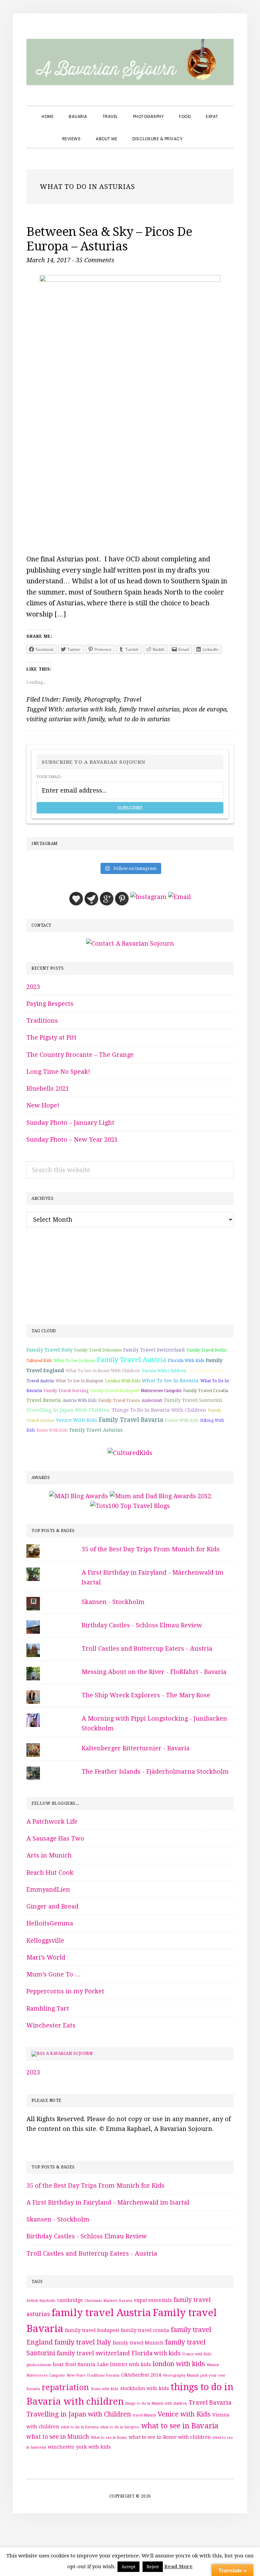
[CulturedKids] (130, 1453)
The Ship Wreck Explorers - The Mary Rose (146, 1695)
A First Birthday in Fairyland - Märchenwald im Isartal (108, 2202)
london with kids (123, 1381)
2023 (33, 987)
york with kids (93, 2447)
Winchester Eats (51, 2025)
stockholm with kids (145, 2388)
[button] (198, 133)
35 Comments (95, 260)
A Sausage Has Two (55, 1838)
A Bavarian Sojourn (69, 2053)
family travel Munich (138, 2343)
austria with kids (80, 1401)
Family (71, 699)
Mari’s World (46, 1957)
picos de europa (205, 709)
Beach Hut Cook (50, 1873)
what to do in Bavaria (80, 2427)
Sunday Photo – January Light (70, 1123)
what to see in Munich (58, 2437)
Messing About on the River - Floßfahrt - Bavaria (154, 1672)
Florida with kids (186, 1360)
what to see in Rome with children (103, 1371)
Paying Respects (50, 1004)
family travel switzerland (154, 1350)
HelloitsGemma (50, 1923)
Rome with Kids (52, 1430)
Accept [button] (128, 2567)
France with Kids (182, 1420)
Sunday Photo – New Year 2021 (72, 1139)
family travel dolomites (98, 1350)
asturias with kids (91, 709)
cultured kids (39, 1361)
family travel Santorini (193, 1400)
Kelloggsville (45, 1940)
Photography (102, 699)
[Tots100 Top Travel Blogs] (130, 1506)
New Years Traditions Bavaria (93, 2375)
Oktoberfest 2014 (141, 2375)
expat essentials (153, 2300)
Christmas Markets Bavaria (109, 2301)
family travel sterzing (66, 1391)
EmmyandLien (48, 1889)
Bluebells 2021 (48, 1088)
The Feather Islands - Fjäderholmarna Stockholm (155, 1771)
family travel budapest (115, 1391)
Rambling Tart (48, 2008)
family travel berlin (207, 1350)
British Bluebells (41, 2301)
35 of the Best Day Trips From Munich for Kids (151, 1549)
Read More (178, 2567)
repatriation (65, 2387)
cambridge (70, 2300)
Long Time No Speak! (58, 1072)
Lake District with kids (124, 2364)
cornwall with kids (207, 1371)
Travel (132, 699)
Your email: (49, 777)
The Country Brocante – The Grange (80, 1055)
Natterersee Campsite (161, 1391)
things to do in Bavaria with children (159, 1410)
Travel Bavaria (44, 1400)
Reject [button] (153, 2567)
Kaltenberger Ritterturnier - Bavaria (136, 1748)
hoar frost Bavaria (74, 2364)
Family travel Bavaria (131, 1420)
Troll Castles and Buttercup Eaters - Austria (147, 1648)
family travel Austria (132, 1360)
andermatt (152, 1401)
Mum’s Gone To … (54, 1974)
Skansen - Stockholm (113, 1602)
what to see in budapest (79, 1381)
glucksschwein (39, 2365)
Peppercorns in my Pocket (65, 1991)
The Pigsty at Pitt (51, 1037)
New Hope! (43, 1105)
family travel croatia (206, 1391)
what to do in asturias (139, 719)
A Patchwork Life (52, 1821)
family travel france (119, 1401)
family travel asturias (149, 709)
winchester (61, 2447)
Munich (213, 2365)
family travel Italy (49, 1350)
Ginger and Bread (52, 1906)
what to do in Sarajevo (120, 2427)
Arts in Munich (49, 1855)
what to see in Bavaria (170, 1381)
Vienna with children (164, 1371)
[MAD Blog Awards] (79, 1496)
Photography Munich (181, 2375)
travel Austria (40, 1381)
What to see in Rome (74, 1361)
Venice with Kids (77, 1420)
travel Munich (144, 2415)
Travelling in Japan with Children (68, 1410)
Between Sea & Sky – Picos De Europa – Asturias (109, 239)
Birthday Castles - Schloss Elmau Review (142, 1625)
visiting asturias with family (66, 719)
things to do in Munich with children (156, 2403)
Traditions (42, 1020)
